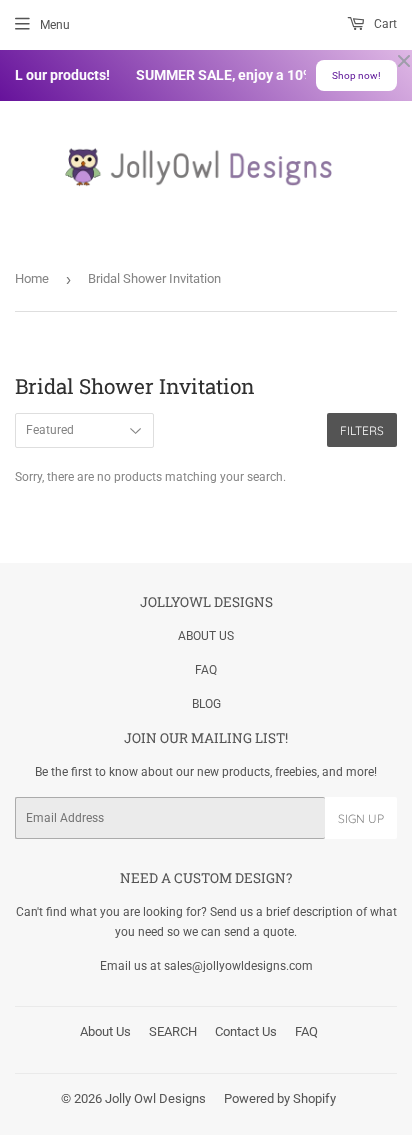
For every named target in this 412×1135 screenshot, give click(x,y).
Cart (384, 24)
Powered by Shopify (280, 1098)
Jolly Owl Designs (155, 1098)
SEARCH (173, 1031)
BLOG (206, 704)
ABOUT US (206, 636)
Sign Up (361, 818)
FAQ (206, 670)
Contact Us (246, 1031)
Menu (55, 25)
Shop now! (356, 75)
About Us (105, 1031)
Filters (362, 430)
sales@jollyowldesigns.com (238, 966)
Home (32, 278)
